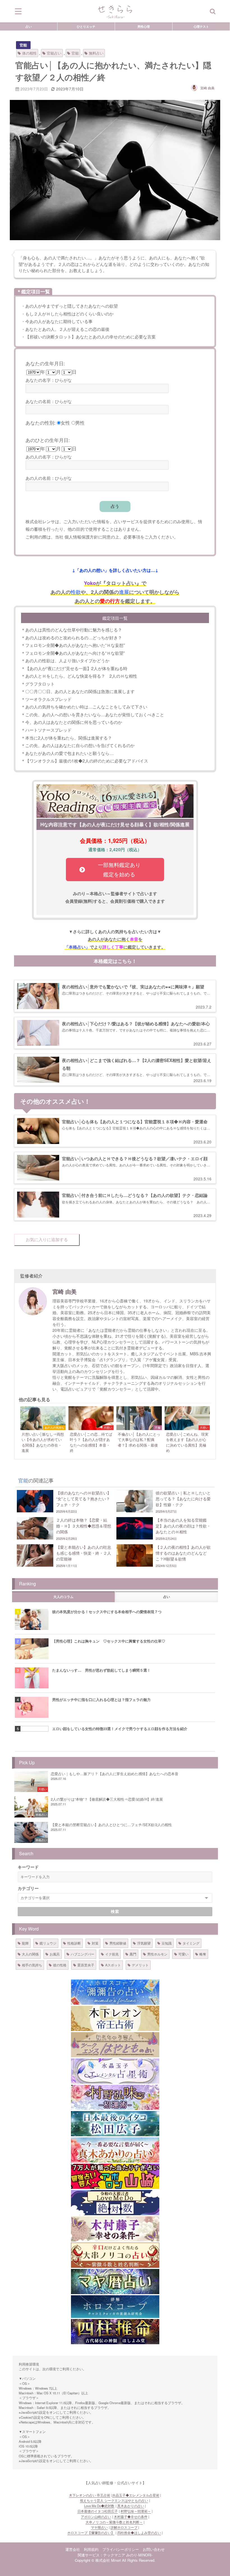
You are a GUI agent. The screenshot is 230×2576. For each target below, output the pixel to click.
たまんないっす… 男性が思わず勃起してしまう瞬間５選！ (101, 1670)
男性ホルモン (157, 1954)
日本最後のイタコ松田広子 (98, 2511)
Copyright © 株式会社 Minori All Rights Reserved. (115, 2560)
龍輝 (25, 1943)
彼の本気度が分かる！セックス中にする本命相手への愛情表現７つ (107, 1612)
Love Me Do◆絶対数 (99, 2506)
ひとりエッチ (86, 26)
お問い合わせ (154, 2549)
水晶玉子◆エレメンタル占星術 (136, 2495)
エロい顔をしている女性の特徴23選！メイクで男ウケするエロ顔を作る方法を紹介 (120, 1729)
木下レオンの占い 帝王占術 (90, 2495)
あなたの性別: (41, 423)
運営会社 (73, 2549)
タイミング (191, 1943)
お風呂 (55, 1954)
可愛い (183, 1954)
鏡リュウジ (48, 1943)
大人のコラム (63, 1597)
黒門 (133, 1954)
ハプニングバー (82, 1954)
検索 (115, 1911)
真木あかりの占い (131, 2506)
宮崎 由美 (207, 88)
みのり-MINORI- (139, 2555)
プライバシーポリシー (121, 2549)
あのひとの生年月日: (48, 440)
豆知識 (167, 1943)
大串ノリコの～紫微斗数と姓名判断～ (114, 2522)
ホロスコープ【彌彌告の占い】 (91, 2533)
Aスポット (113, 1965)
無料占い (96, 53)
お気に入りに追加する (47, 1240)
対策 (95, 1943)
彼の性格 (60, 1965)
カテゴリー (28, 1888)
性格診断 (74, 1943)
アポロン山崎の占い (96, 2517)
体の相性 (29, 53)
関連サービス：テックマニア (101, 2555)
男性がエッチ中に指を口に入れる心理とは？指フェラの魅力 (101, 1699)
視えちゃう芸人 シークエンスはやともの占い (114, 2500)
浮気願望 (144, 1943)
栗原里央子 (86, 1965)
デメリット (140, 1965)
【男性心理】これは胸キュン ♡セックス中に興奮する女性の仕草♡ (109, 1641)
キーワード (28, 1867)
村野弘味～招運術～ (136, 2511)
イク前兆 (112, 1954)
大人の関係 (30, 1954)
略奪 (203, 1954)
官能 (23, 45)
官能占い (54, 53)
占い (29, 26)
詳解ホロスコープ (124, 2527)
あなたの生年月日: (45, 363)
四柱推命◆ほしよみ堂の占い (139, 2533)
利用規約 (91, 2549)
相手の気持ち (32, 1965)
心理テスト (201, 26)
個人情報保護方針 (81, 537)
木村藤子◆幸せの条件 (131, 2517)
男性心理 (144, 26)
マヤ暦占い (99, 2527)
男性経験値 (118, 1943)
